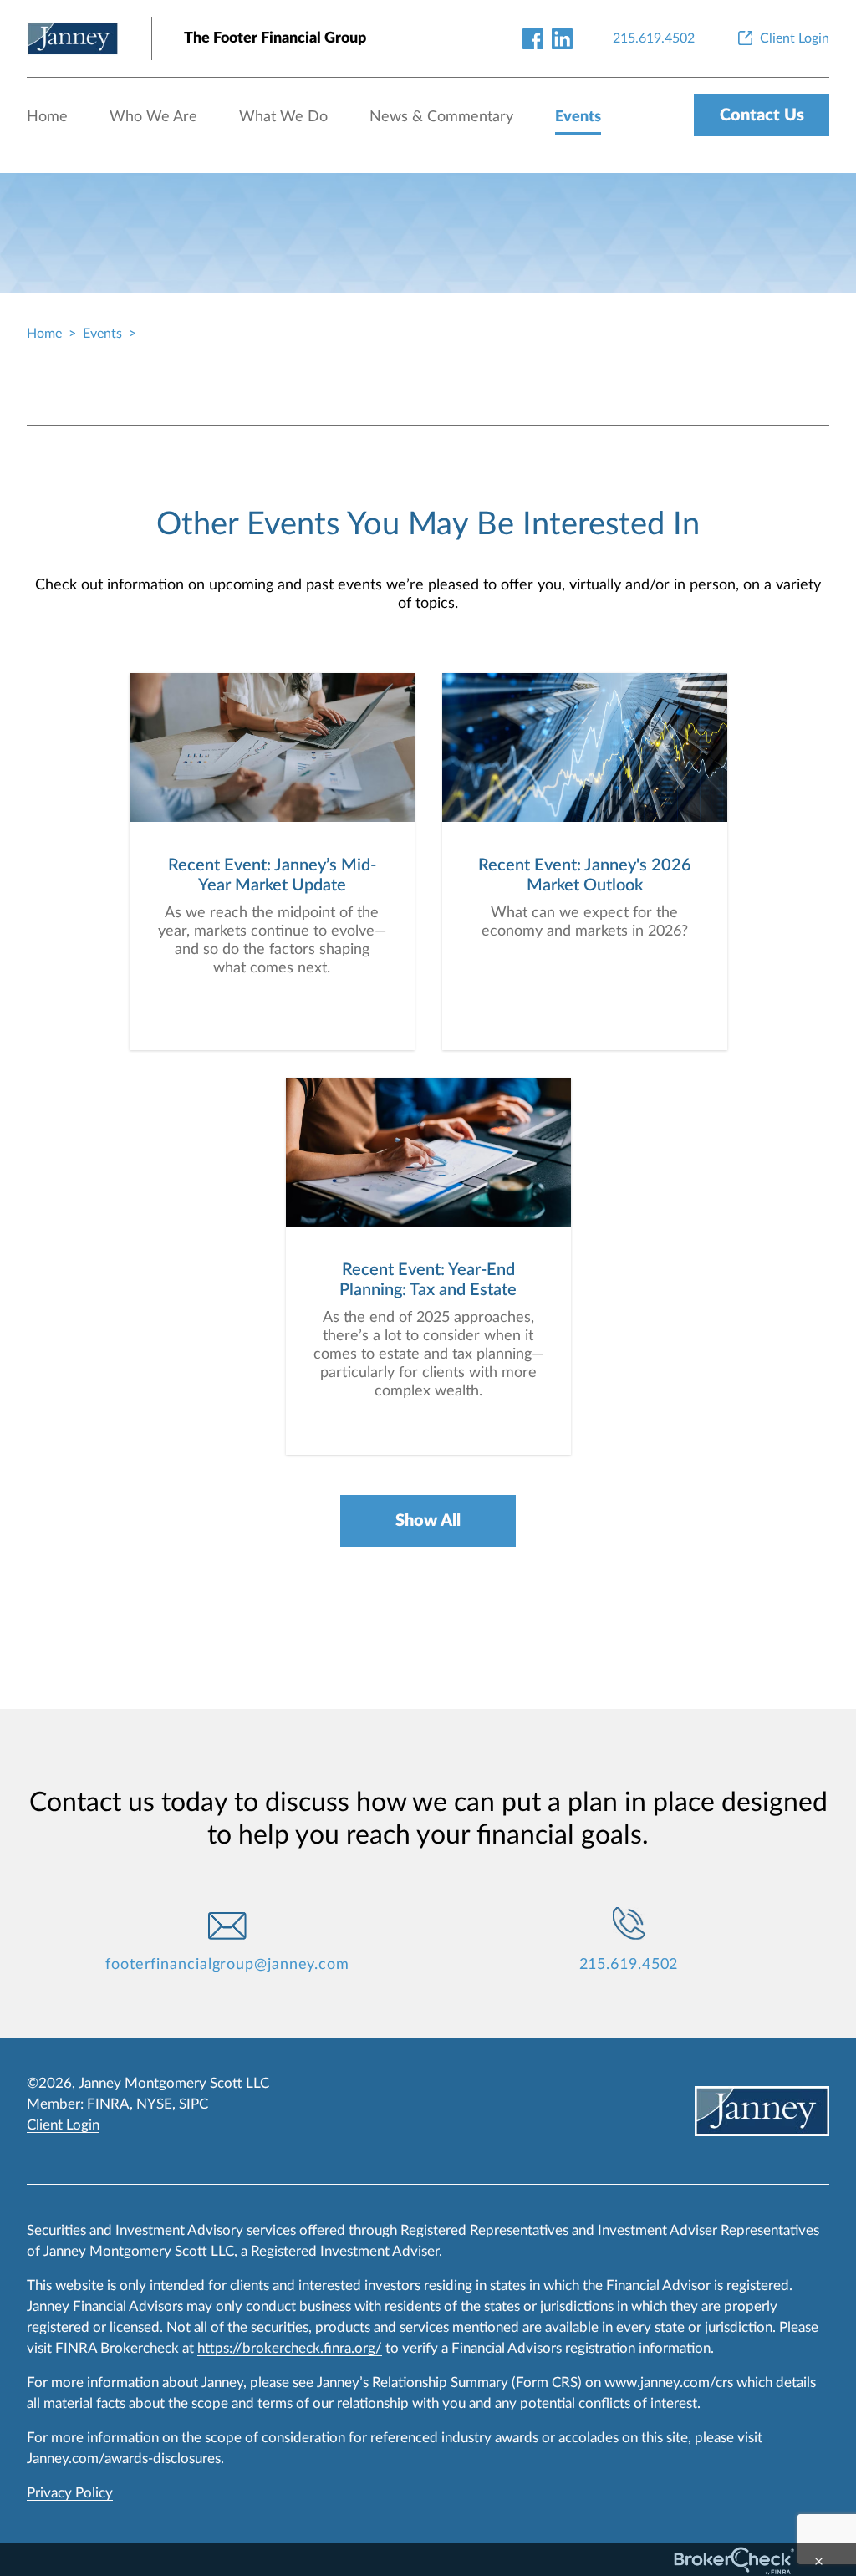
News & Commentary (441, 117)
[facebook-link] (533, 38)
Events (578, 117)
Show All (428, 1521)
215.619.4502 (629, 1965)
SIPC (194, 2104)
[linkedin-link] (562, 38)
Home (47, 117)
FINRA (108, 2104)
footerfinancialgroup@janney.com (227, 1965)
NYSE (154, 2104)
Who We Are (153, 117)
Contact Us (762, 115)
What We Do (283, 117)
